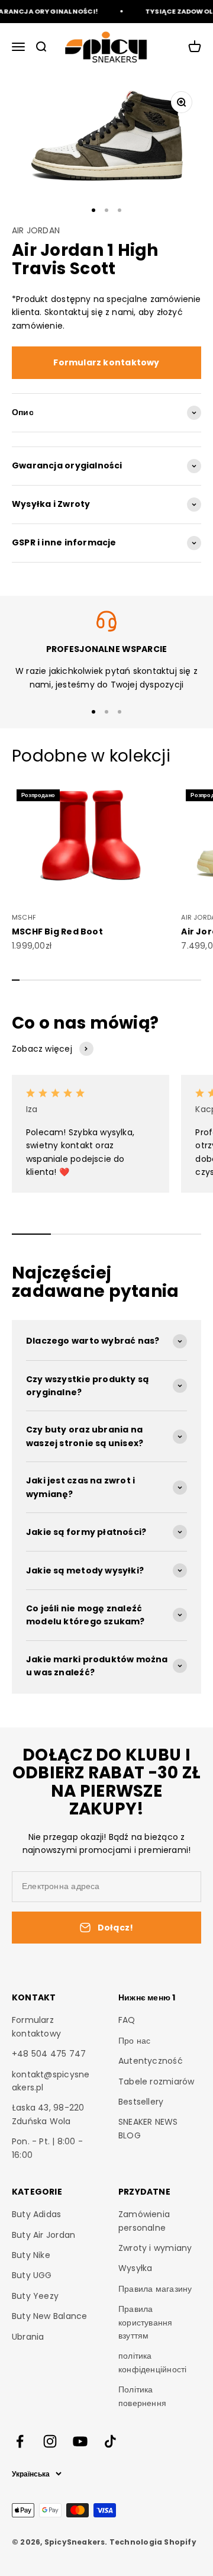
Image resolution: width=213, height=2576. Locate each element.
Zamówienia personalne (144, 2221)
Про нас (134, 2041)
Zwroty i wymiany (155, 2248)
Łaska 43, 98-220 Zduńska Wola (48, 2114)
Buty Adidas (36, 2214)
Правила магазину (155, 2289)
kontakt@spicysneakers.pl (51, 2081)
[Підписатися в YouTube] (80, 2441)
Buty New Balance (49, 2316)
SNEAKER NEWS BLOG (148, 2128)
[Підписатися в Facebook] (20, 2441)
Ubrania (28, 2337)
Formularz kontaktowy (106, 362)
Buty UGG (32, 2275)
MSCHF (24, 917)
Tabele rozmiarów (156, 2082)
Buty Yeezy (35, 2296)
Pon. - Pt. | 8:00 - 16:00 (47, 2148)
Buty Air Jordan (43, 2235)
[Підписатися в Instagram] (50, 2441)
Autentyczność (151, 2061)
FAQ (127, 2020)
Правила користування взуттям (146, 2322)
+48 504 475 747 (49, 2054)
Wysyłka (135, 2268)
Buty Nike (31, 2255)
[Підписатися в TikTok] (110, 2441)
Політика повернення (142, 2396)
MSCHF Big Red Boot (57, 932)
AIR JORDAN (36, 230)
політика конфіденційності (152, 2362)
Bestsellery (141, 2102)
